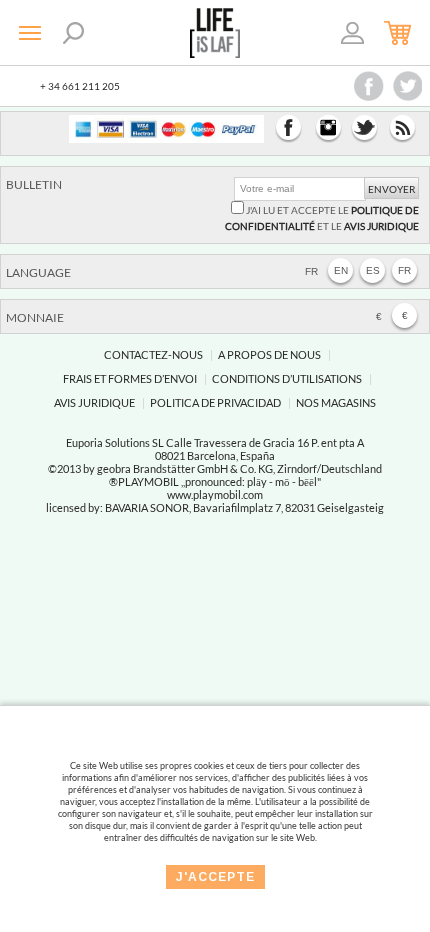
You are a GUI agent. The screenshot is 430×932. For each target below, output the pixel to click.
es (373, 270)
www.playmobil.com (215, 494)
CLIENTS (353, 36)
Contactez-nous (153, 354)
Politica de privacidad (215, 402)
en (341, 270)
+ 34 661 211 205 (80, 86)
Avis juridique (94, 402)
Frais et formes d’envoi (130, 378)
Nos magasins (336, 402)
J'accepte (215, 877)
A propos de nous (269, 354)
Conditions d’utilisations (287, 378)
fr (404, 270)
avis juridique (381, 226)
